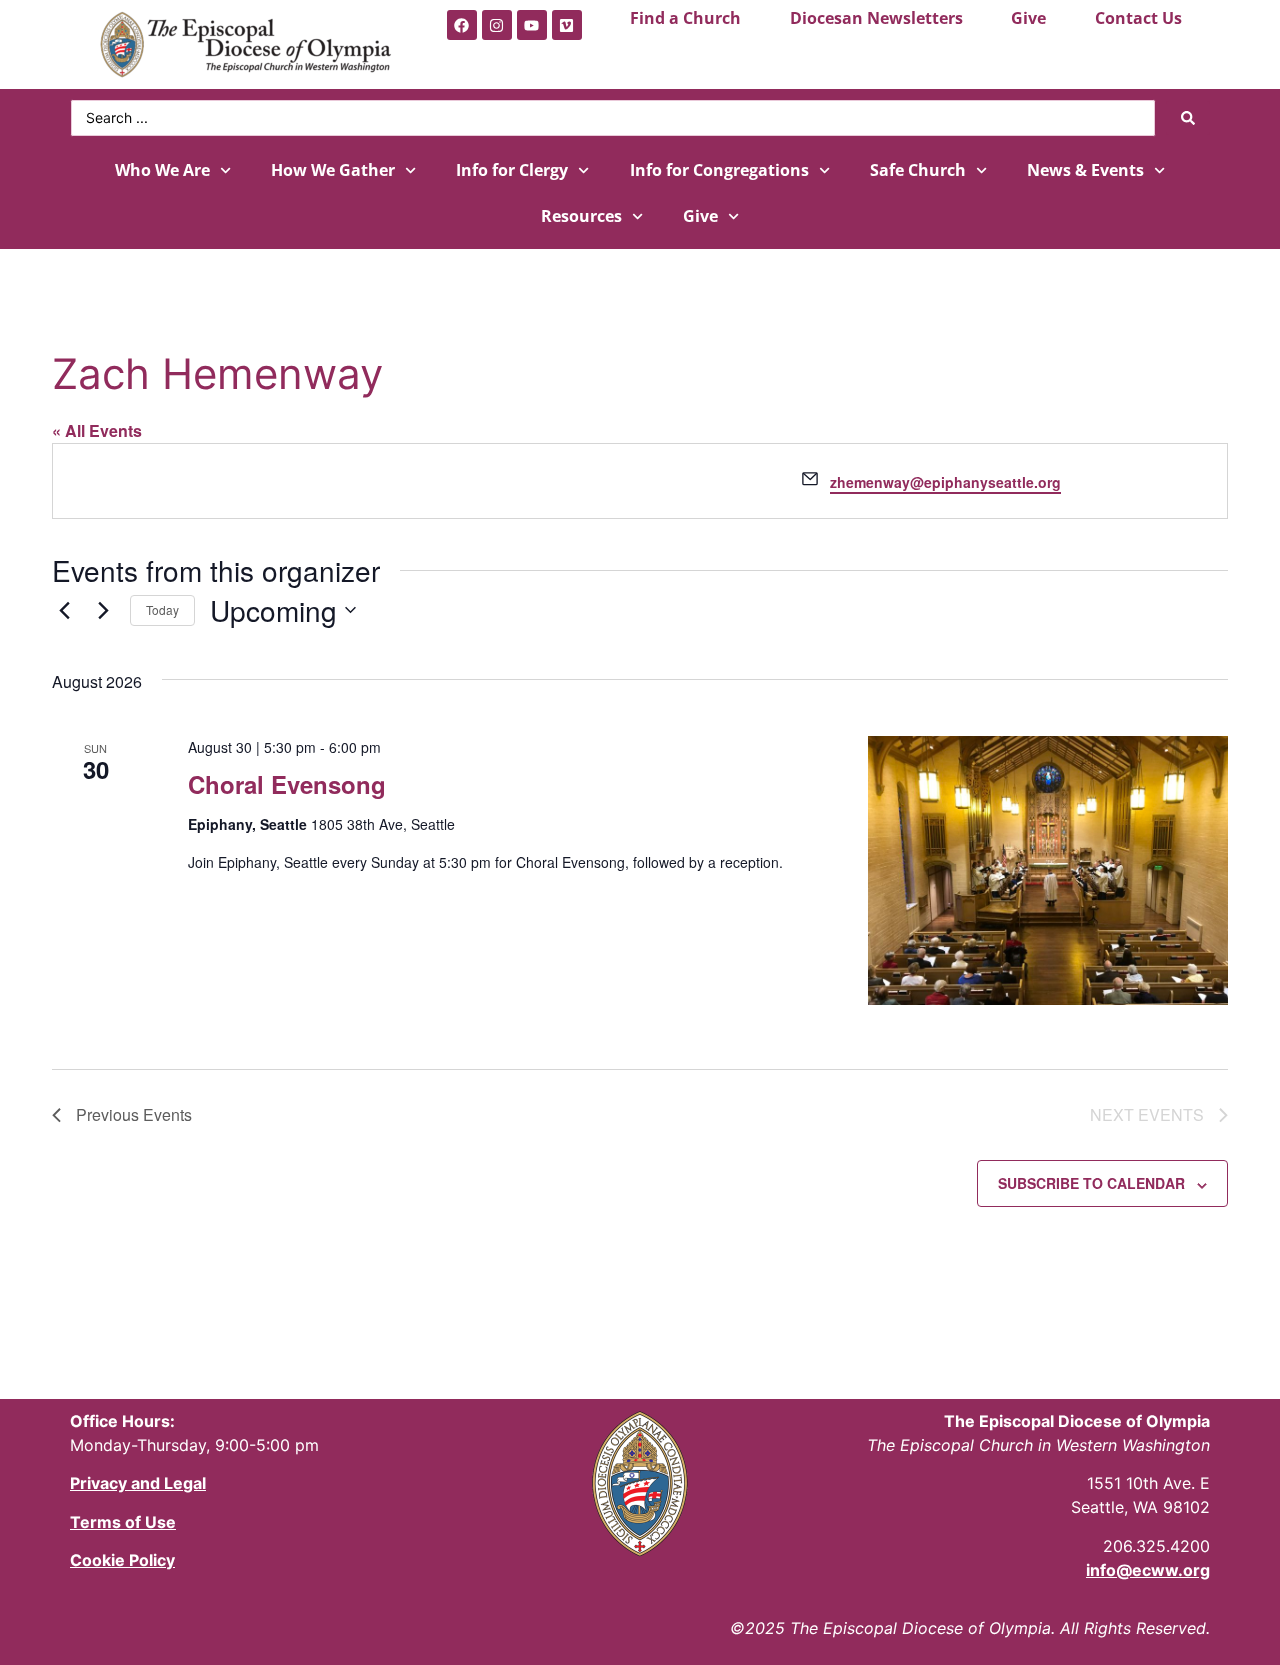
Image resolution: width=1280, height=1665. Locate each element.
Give (1028, 18)
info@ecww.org (1148, 1570)
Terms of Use (123, 1522)
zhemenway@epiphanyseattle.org (945, 482)
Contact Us (1138, 18)
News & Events (1085, 170)
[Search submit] (1188, 118)
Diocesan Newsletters (876, 18)
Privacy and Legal (138, 1483)
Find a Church (685, 18)
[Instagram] (497, 25)
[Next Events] (103, 610)
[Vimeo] (567, 25)
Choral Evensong (287, 784)
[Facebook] (462, 25)
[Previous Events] (64, 610)
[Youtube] (532, 25)
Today (162, 609)
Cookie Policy (122, 1560)
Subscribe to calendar (1091, 1183)
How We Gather (333, 170)
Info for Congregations (719, 170)
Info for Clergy (512, 170)
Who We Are (162, 170)
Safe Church (918, 170)
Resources (581, 216)
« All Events (97, 430)
